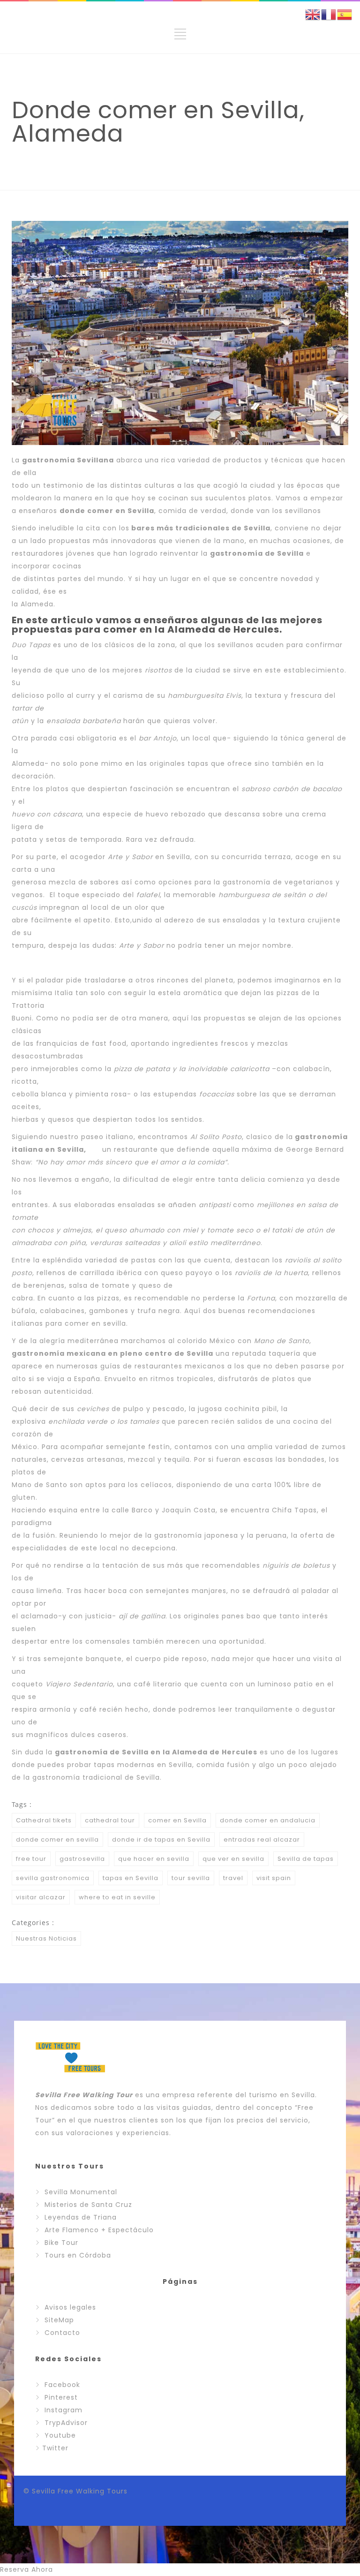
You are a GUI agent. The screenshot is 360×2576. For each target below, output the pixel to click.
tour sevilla (191, 1878)
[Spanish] (345, 14)
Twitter (55, 2448)
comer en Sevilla (177, 1820)
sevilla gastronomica (53, 1878)
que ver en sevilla (233, 1859)
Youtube (60, 2435)
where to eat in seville (117, 1897)
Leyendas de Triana (81, 2217)
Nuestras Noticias (46, 1938)
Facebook (62, 2385)
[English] (313, 14)
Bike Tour (61, 2243)
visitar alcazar (41, 1897)
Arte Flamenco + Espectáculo (99, 2230)
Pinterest (61, 2397)
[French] (329, 14)
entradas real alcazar (262, 1839)
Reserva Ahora (26, 2569)
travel (233, 1878)
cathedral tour (110, 1820)
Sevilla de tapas (306, 1859)
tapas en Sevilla (131, 1878)
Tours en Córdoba (78, 2255)
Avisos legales (70, 2307)
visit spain (274, 1878)
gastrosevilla (82, 1859)
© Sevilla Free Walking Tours (75, 2491)
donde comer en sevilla (57, 1839)
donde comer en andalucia (268, 1820)
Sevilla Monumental (81, 2192)
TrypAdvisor (66, 2423)
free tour (31, 1859)
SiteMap (59, 2320)
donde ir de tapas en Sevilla (161, 1839)
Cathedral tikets (44, 1820)
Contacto (62, 2333)
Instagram (64, 2410)
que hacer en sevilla (154, 1859)
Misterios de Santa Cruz (88, 2205)
